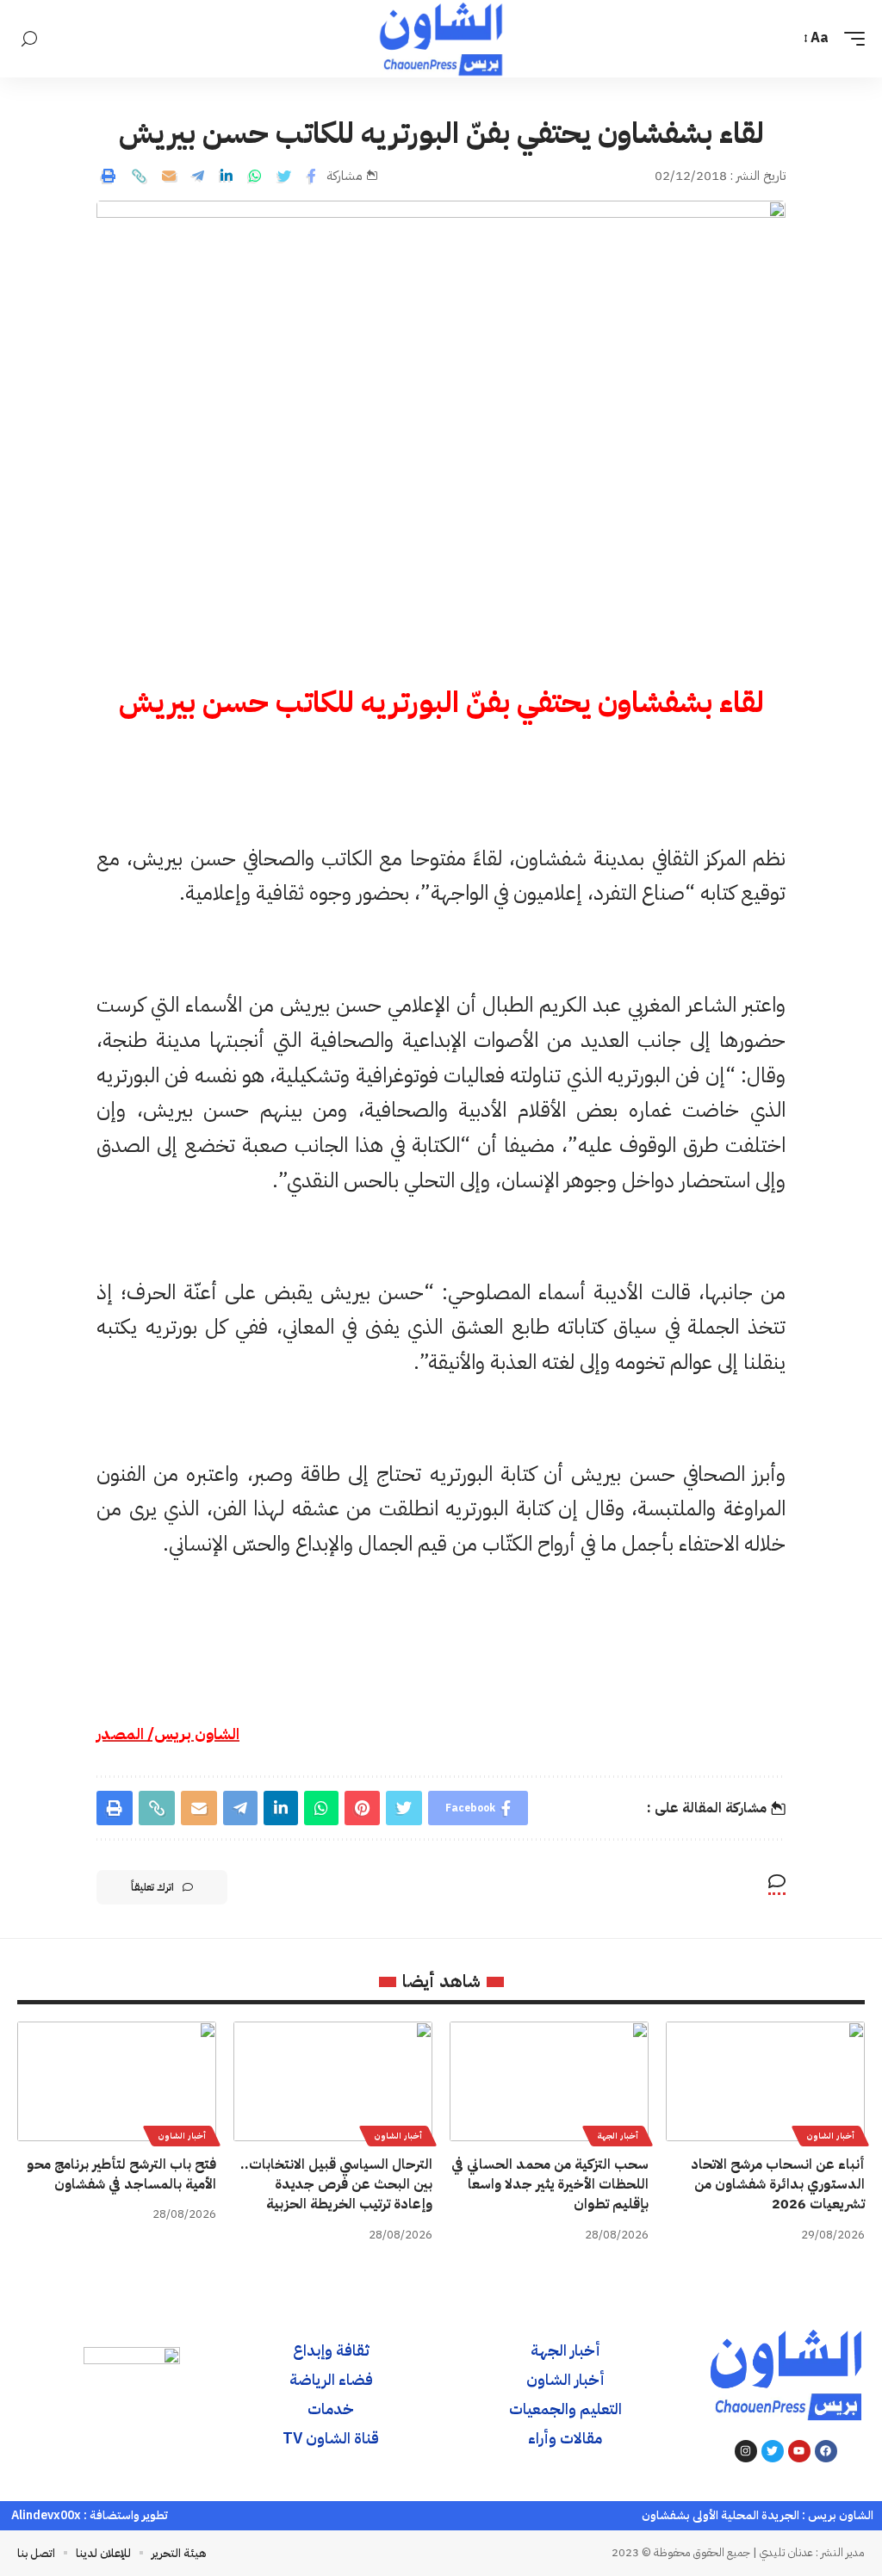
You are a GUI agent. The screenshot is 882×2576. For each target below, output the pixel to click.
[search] (29, 39)
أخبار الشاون (830, 2136)
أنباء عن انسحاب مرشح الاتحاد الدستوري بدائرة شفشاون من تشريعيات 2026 (778, 2184)
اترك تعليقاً (152, 1887)
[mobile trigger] (850, 38)
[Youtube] (799, 2451)
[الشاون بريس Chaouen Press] (441, 39)
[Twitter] (773, 2451)
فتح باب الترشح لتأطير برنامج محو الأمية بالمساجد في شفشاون (121, 2174)
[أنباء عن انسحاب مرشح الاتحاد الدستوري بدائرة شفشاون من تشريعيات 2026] (765, 2081)
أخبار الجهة (618, 2136)
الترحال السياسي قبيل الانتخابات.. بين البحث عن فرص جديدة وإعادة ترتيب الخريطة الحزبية (336, 2184)
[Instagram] (746, 2451)
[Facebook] (826, 2451)
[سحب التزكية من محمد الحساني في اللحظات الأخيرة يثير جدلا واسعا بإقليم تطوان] (549, 2081)
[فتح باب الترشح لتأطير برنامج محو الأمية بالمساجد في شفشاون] (117, 2081)
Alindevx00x (46, 2515)
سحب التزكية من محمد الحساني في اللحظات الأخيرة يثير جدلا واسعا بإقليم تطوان (550, 2184)
